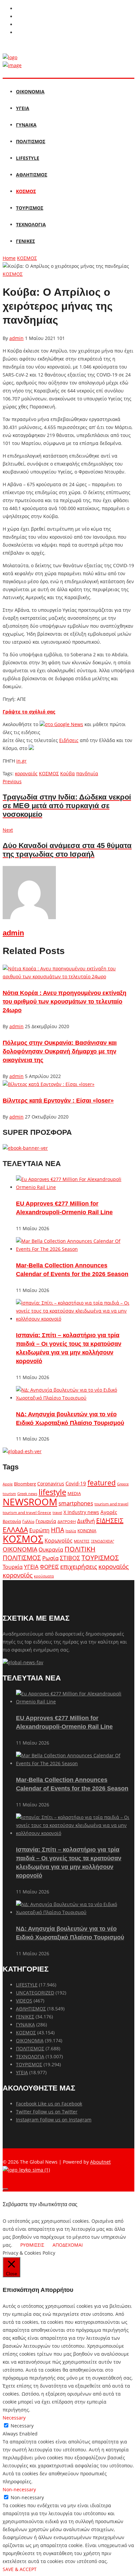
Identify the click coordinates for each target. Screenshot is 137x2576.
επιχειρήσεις (79, 1566)
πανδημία (87, 773)
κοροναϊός (26, 773)
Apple (8, 1484)
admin (16, 338)
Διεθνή (86, 1521)
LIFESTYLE (28, 158)
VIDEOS (24, 2001)
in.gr (21, 761)
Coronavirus (51, 1484)
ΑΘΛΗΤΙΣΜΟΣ (32, 175)
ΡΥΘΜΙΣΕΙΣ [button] (32, 2245)
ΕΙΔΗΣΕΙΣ (110, 1520)
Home (9, 258)
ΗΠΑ (58, 1530)
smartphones (76, 1503)
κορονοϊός (18, 1575)
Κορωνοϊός (59, 1541)
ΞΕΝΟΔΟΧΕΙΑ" (102, 1541)
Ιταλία (71, 1531)
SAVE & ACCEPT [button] (20, 2569)
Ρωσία (50, 1558)
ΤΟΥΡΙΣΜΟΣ (30, 208)
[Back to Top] (5, 2189)
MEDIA (74, 1493)
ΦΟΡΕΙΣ (49, 1567)
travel (57, 1513)
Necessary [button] (14, 2418)
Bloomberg (25, 1484)
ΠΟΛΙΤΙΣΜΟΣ (31, 141)
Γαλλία (28, 1521)
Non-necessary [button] (19, 2489)
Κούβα (68, 773)
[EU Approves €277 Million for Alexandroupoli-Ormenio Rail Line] (75, 1187)
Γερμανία (46, 1521)
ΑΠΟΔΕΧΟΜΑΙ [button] (68, 2245)
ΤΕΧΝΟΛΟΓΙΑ (31, 224)
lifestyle (52, 1492)
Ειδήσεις (69, 740)
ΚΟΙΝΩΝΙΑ (87, 1531)
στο (64, 724)
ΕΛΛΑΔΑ (15, 1530)
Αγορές (109, 1512)
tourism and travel (111, 1504)
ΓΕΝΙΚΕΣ (25, 241)
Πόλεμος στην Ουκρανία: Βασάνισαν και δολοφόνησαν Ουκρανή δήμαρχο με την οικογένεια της (60, 1051)
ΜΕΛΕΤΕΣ (82, 1541)
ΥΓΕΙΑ (23, 108)
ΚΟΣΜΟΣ (26, 191)
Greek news (27, 1494)
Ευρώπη (39, 1530)
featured (102, 1483)
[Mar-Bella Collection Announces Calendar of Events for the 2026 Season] (75, 1249)
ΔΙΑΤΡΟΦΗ (67, 1521)
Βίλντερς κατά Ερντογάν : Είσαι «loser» (58, 1101)
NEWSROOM (30, 1502)
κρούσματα (44, 1576)
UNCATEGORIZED (35, 1993)
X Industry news (81, 1512)
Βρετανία (12, 1521)
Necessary (22, 2426)
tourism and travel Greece (27, 1512)
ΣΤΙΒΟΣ (70, 1558)
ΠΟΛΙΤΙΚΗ (80, 1549)
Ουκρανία (51, 1550)
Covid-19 (76, 1483)
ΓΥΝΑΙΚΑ (26, 125)
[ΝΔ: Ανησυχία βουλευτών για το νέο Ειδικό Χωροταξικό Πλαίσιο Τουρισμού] (75, 1398)
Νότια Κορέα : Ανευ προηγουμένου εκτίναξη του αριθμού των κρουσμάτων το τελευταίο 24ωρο (65, 1002)
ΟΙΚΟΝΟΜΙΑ (30, 92)
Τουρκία (13, 1567)
